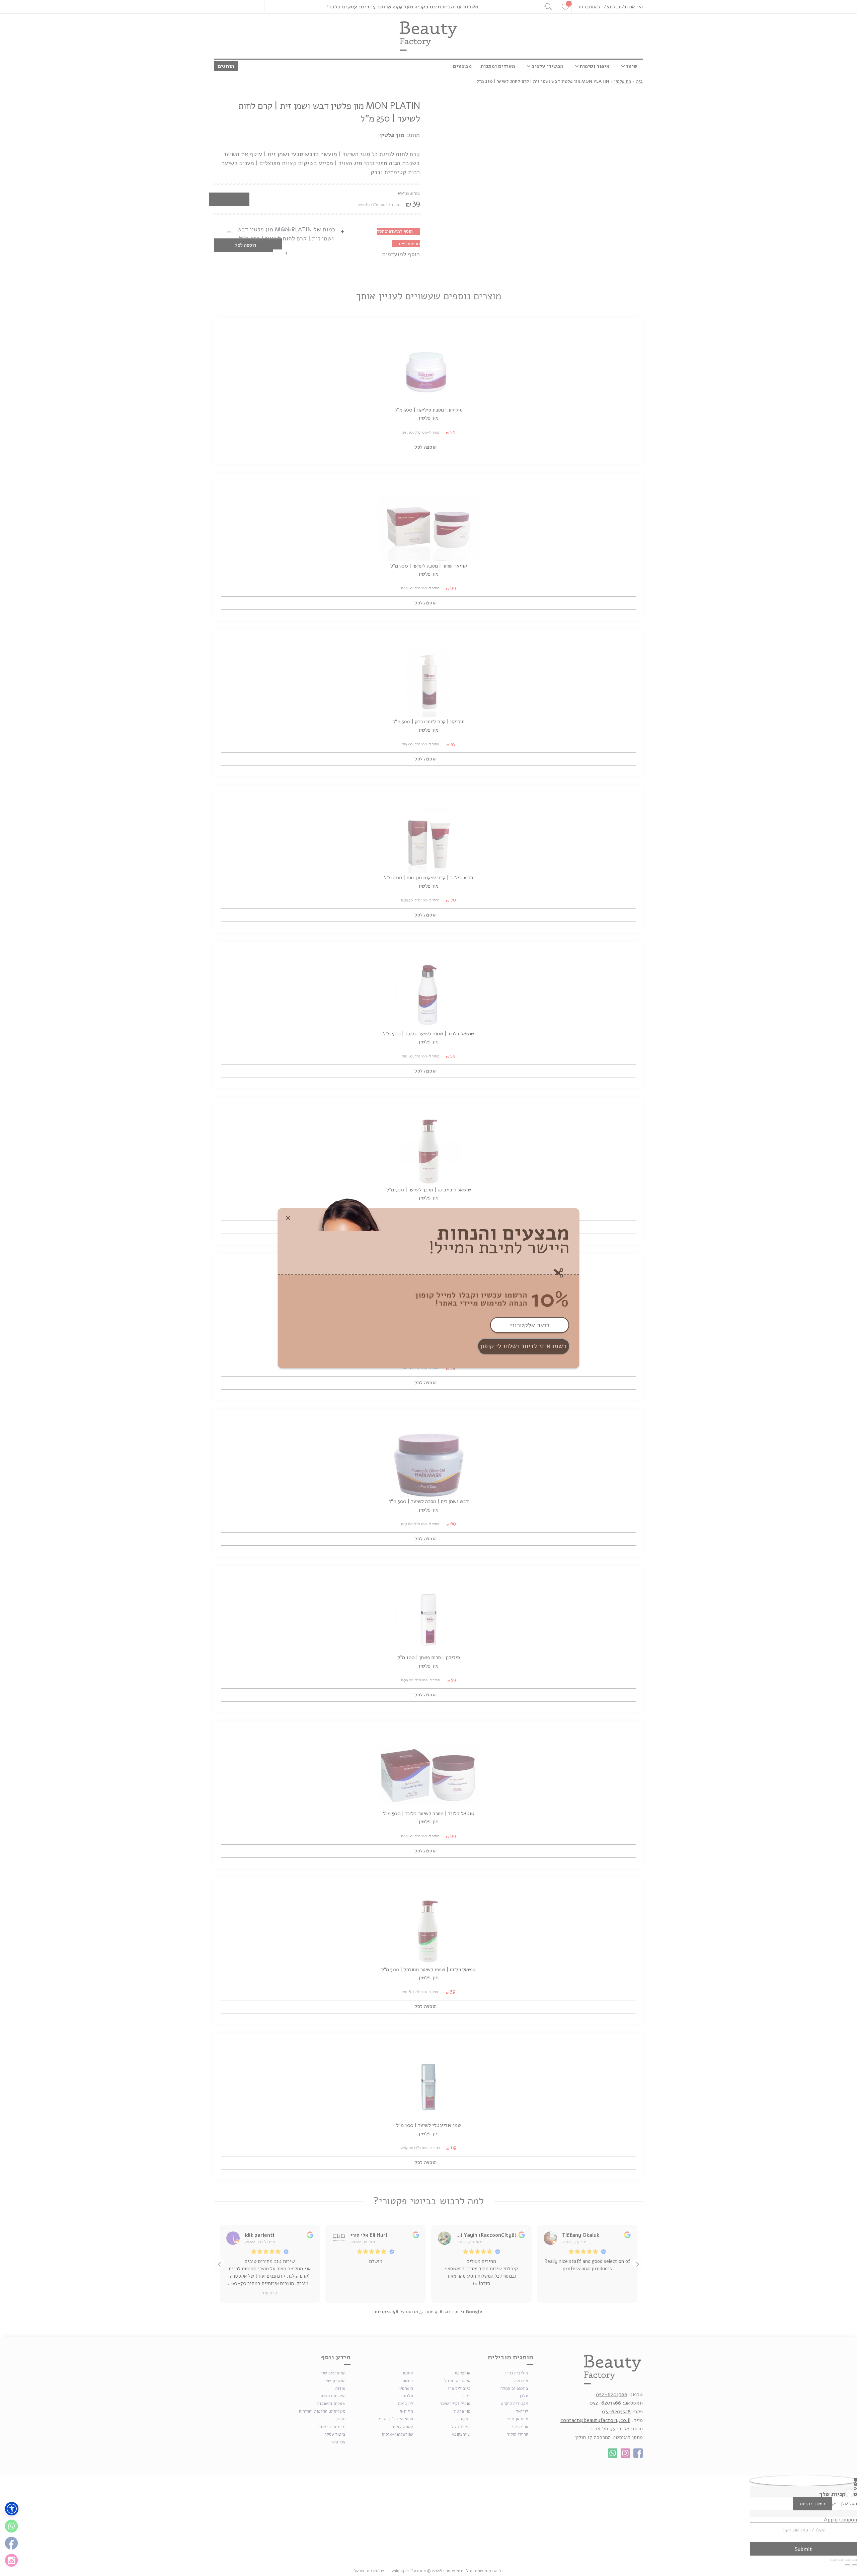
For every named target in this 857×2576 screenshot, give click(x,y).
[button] (12, 2509)
